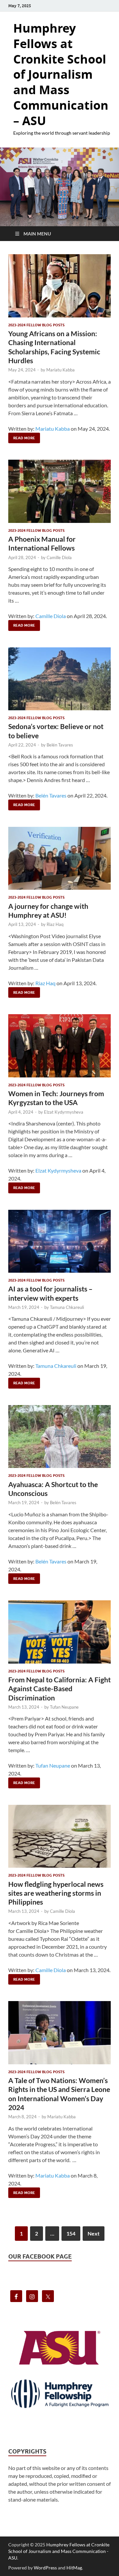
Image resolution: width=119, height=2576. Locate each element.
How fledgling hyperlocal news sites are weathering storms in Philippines (56, 1893)
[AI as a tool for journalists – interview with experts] (59, 1241)
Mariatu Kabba (60, 370)
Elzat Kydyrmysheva (64, 1112)
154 (71, 2233)
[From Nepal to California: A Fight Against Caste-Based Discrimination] (59, 1632)
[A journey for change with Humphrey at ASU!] (59, 858)
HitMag (74, 2568)
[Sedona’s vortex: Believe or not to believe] (59, 679)
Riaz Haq (55, 924)
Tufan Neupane (64, 1707)
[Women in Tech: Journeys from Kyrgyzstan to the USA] (59, 1046)
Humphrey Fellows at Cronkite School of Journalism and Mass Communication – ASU (61, 74)
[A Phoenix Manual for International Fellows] (59, 491)
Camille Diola (59, 557)
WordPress (45, 2568)
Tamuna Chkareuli (67, 1307)
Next (94, 2233)
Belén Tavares (60, 745)
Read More (22, 436)
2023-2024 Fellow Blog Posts (36, 325)
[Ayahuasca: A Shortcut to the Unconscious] (59, 1437)
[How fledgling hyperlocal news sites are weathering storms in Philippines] (59, 1836)
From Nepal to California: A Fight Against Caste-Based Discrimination (59, 1689)
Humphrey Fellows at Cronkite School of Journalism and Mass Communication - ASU (59, 2551)
